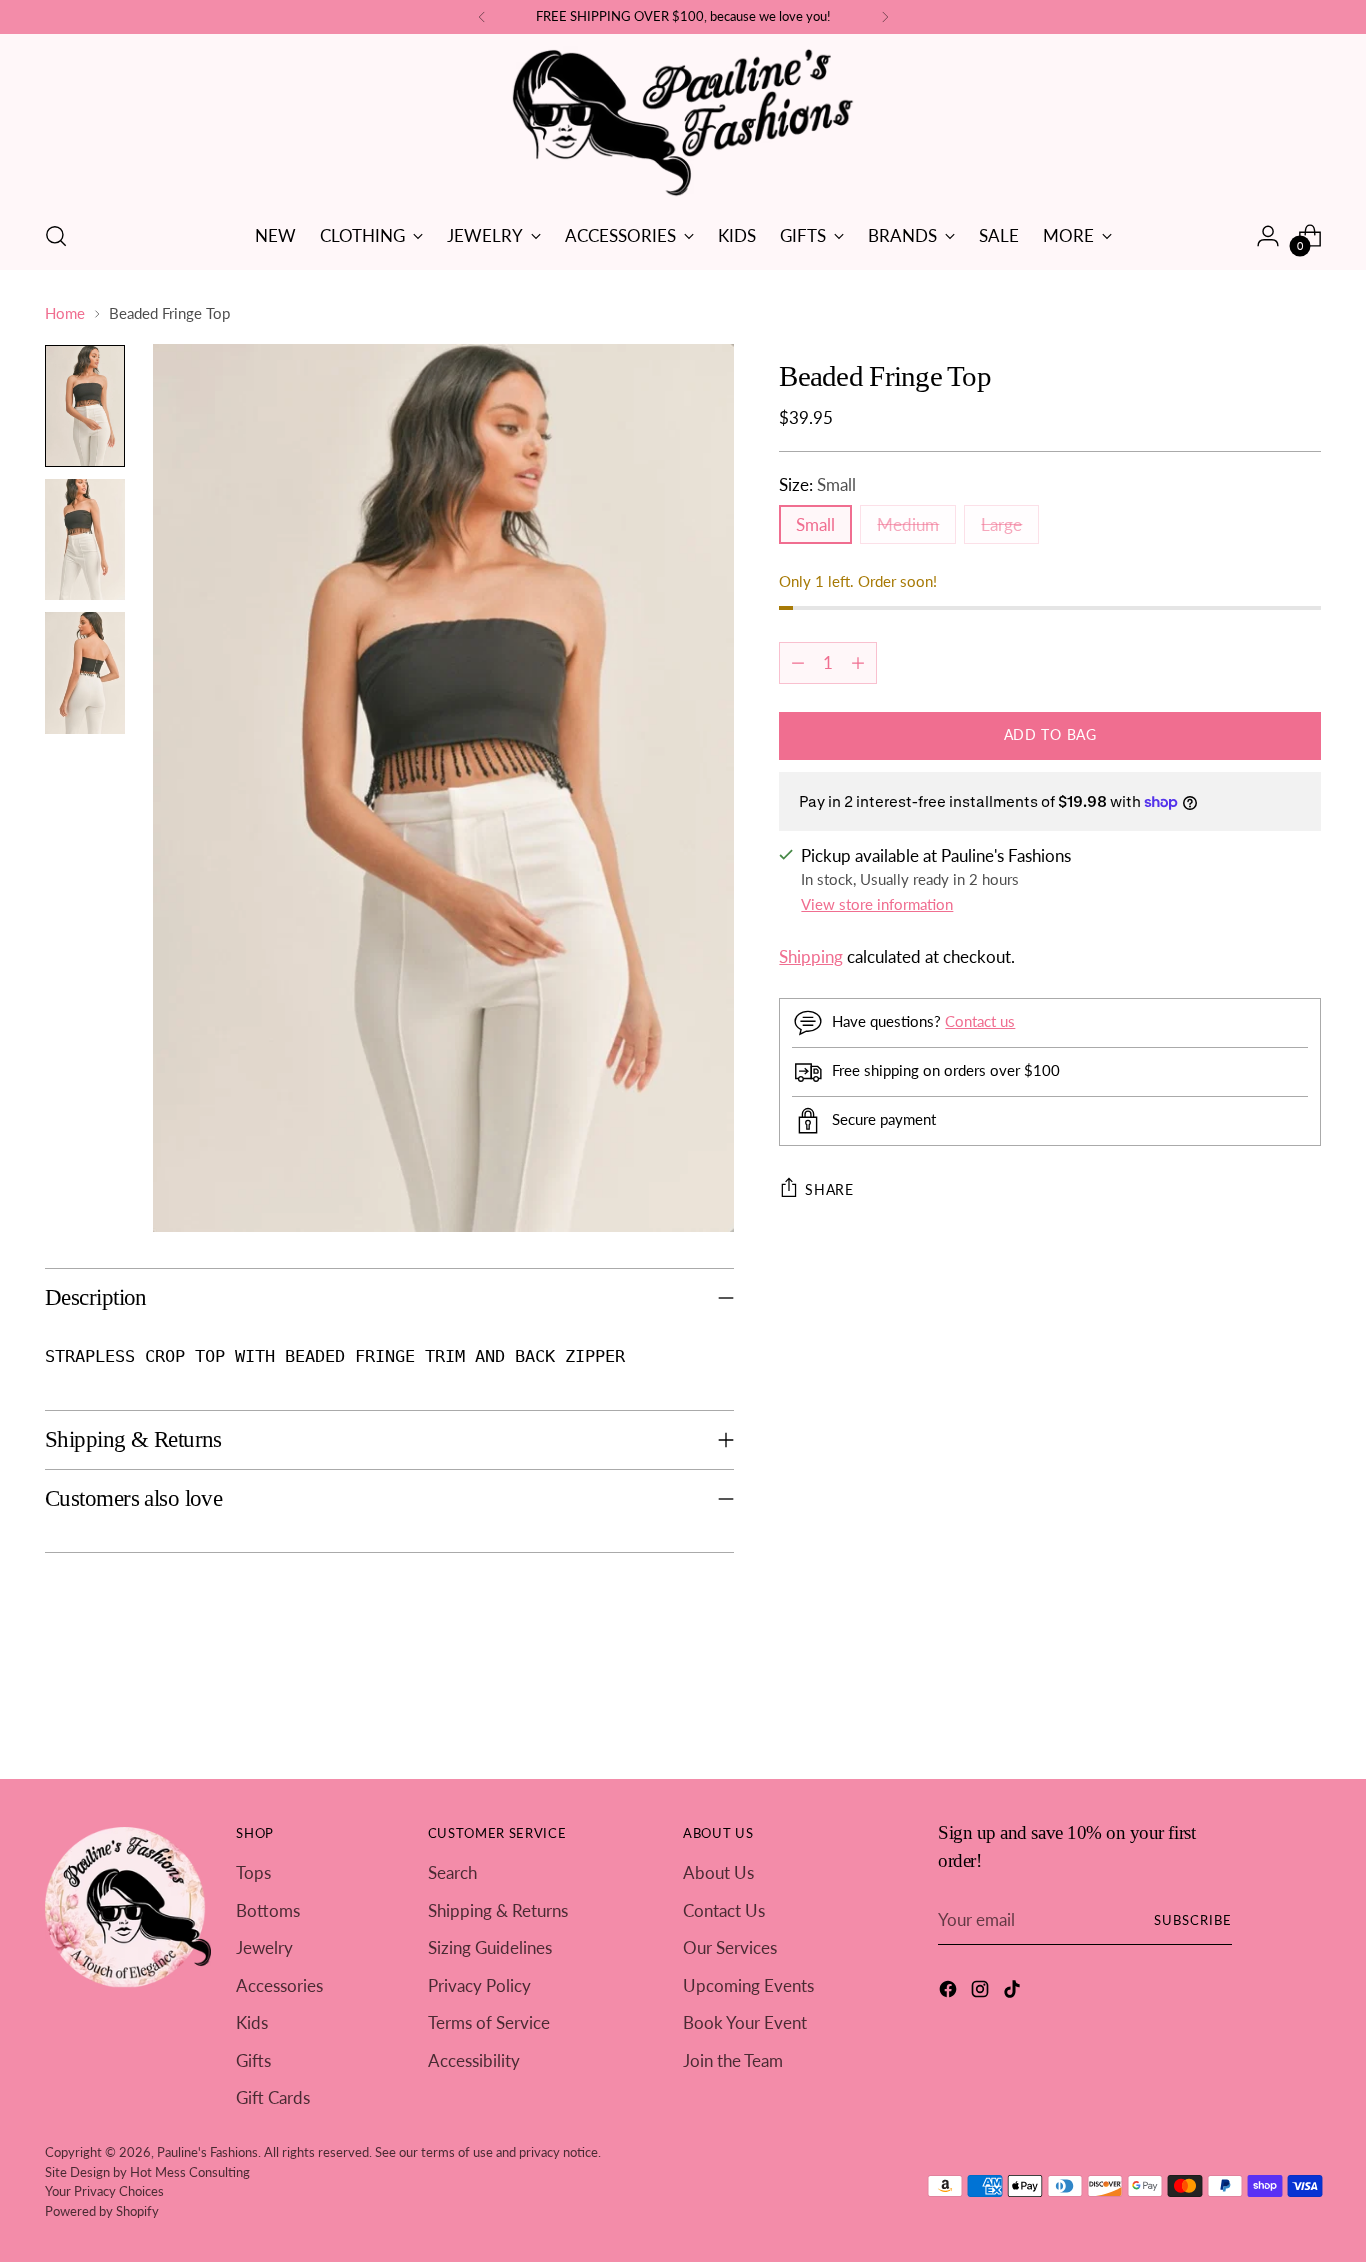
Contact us (980, 1021)
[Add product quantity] (858, 663)
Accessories (279, 1985)
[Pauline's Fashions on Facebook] (950, 1992)
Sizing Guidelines (490, 1947)
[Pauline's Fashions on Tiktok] (1014, 1992)
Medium (908, 524)
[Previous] (482, 17)
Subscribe (1193, 1920)
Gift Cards (273, 2097)
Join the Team (733, 2060)
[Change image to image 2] (85, 539)
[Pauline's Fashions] (683, 124)
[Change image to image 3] (85, 673)
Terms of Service (489, 2022)
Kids (252, 2022)
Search (452, 1872)
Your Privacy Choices (104, 2191)
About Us (718, 1872)
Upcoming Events (748, 1985)
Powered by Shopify (102, 2211)
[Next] (885, 17)
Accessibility (474, 2060)
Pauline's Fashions (207, 2152)
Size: (817, 484)
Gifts (253, 2060)
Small (815, 524)
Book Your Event (745, 2022)
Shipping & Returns (498, 1910)
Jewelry (264, 1947)
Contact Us (724, 1910)
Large (1001, 524)
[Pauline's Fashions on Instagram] (982, 1992)
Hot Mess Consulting (190, 2172)
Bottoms (268, 1910)
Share (829, 1189)
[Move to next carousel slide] (1304, 1709)
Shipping (811, 956)
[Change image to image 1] (85, 406)
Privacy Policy (479, 1985)
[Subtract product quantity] (798, 663)
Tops (253, 1872)
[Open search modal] (56, 236)
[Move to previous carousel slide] (1258, 1710)
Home (65, 313)
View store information (877, 904)
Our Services (730, 1947)
